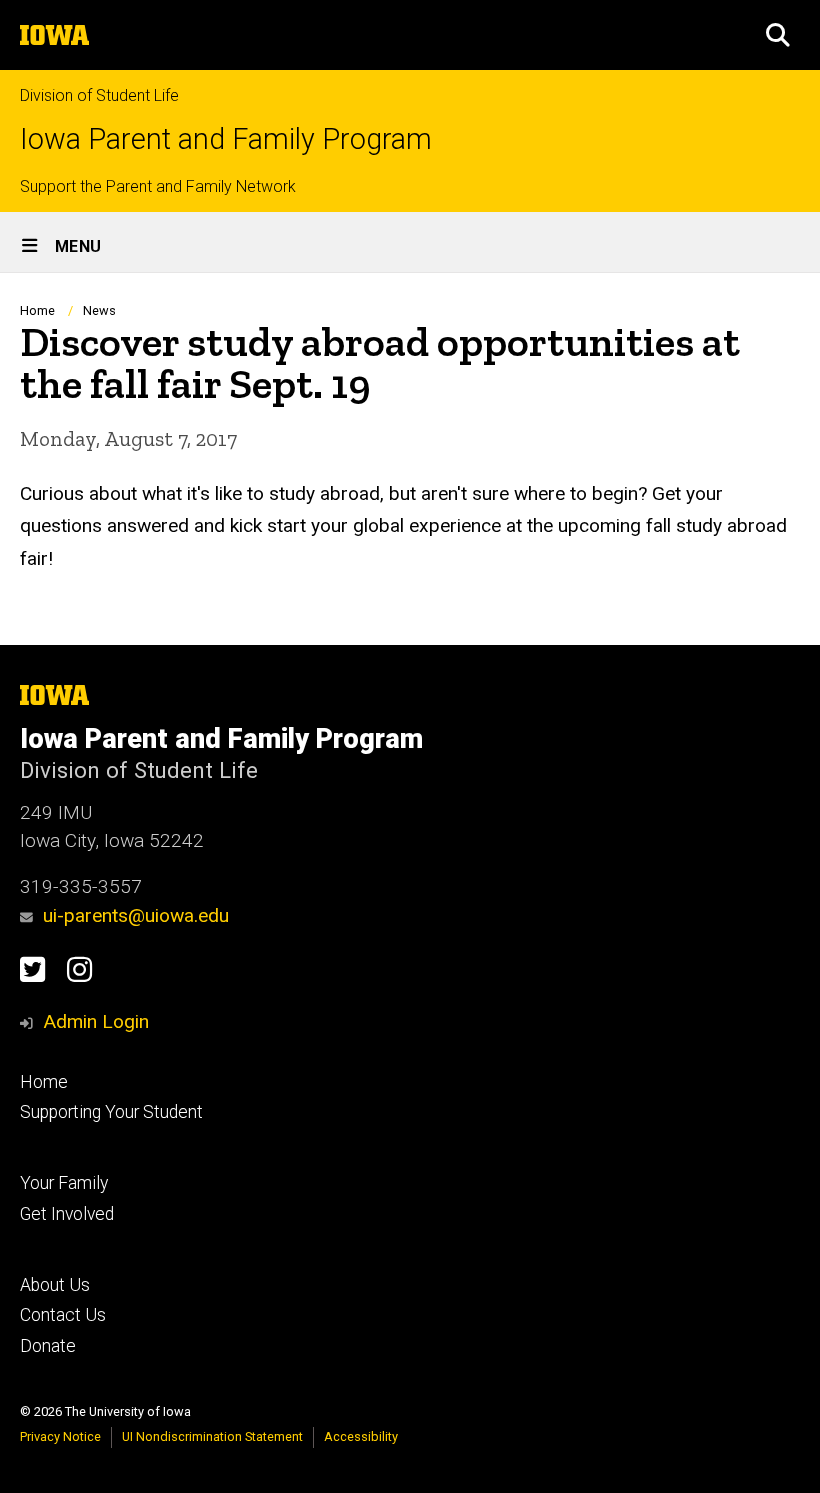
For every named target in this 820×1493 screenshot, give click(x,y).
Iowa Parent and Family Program (226, 139)
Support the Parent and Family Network (158, 186)
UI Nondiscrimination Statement (212, 1436)
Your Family (64, 1183)
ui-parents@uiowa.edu (136, 915)
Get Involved (67, 1214)
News (99, 310)
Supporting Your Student (111, 1112)
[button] (778, 35)
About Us (55, 1285)
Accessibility (361, 1436)
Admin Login (96, 1021)
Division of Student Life (99, 95)
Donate (48, 1346)
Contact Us (63, 1315)
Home (37, 310)
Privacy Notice (60, 1436)
